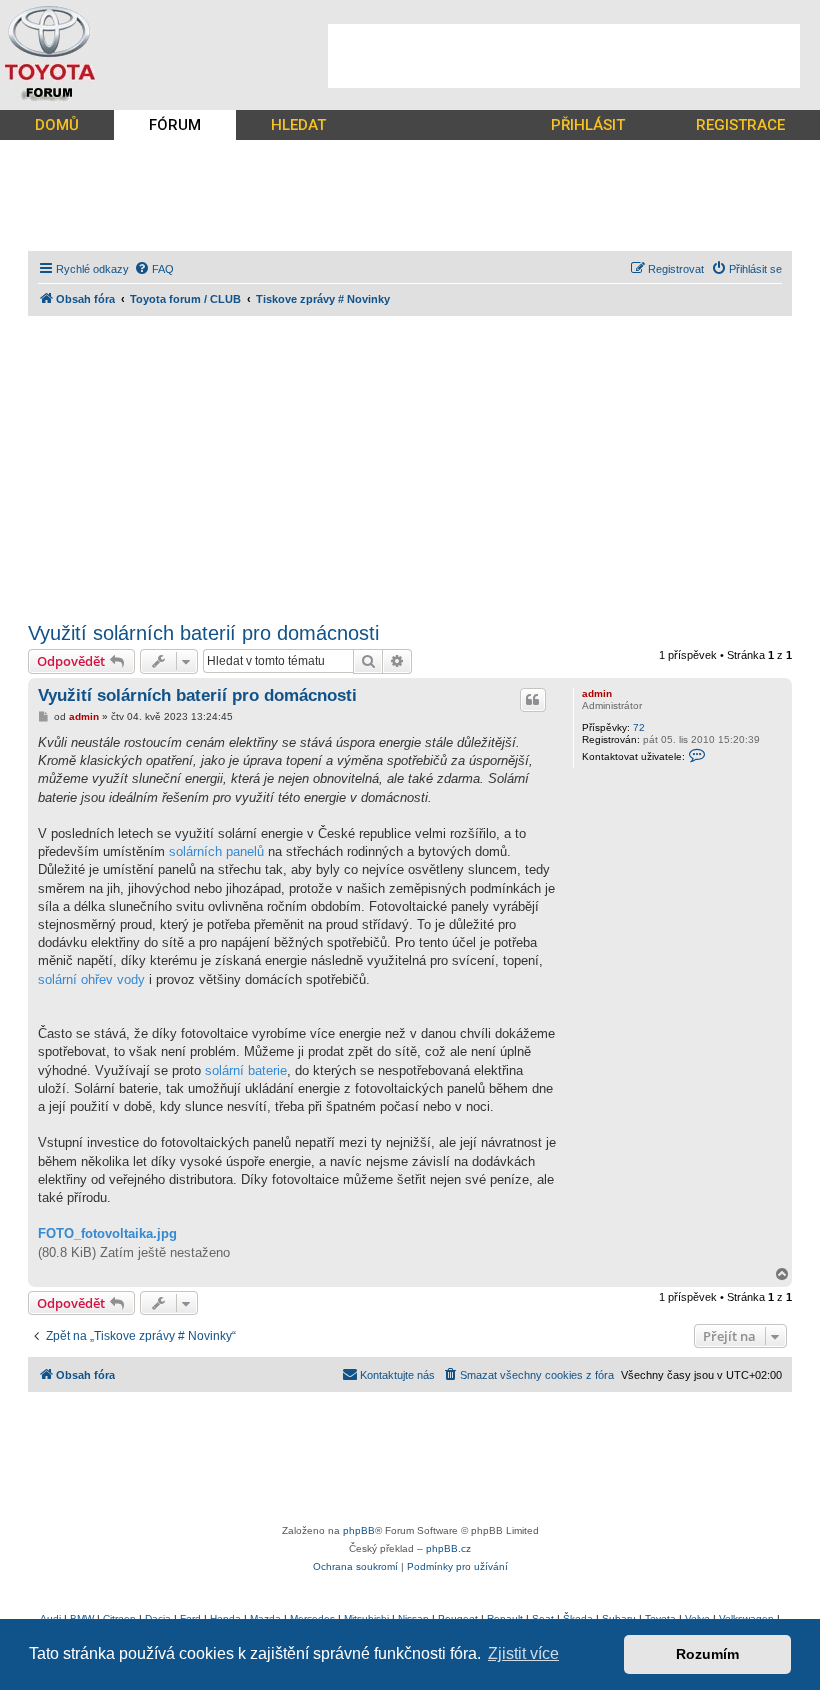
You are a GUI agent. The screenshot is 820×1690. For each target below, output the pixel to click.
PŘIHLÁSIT (588, 125)
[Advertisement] (564, 56)
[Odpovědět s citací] (533, 700)
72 (639, 727)
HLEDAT (298, 125)
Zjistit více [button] (523, 1653)
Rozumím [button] (707, 1654)
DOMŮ (57, 125)
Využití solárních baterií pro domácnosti (203, 633)
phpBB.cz (448, 1548)
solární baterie (246, 1070)
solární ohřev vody (91, 979)
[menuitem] (154, 269)
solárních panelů (216, 851)
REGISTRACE (740, 125)
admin (597, 693)
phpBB (359, 1530)
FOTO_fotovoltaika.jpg (107, 1233)
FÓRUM (175, 125)
